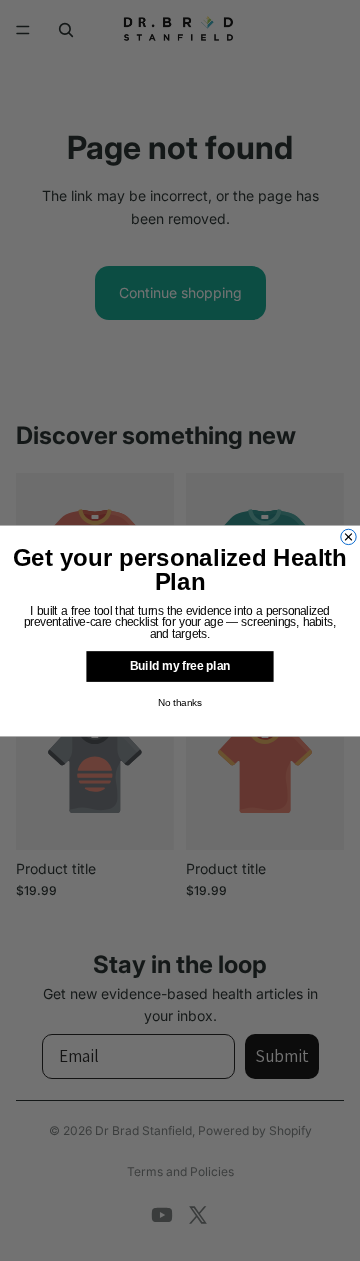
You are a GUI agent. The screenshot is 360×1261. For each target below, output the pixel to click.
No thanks (179, 702)
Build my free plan (180, 665)
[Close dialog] (348, 536)
